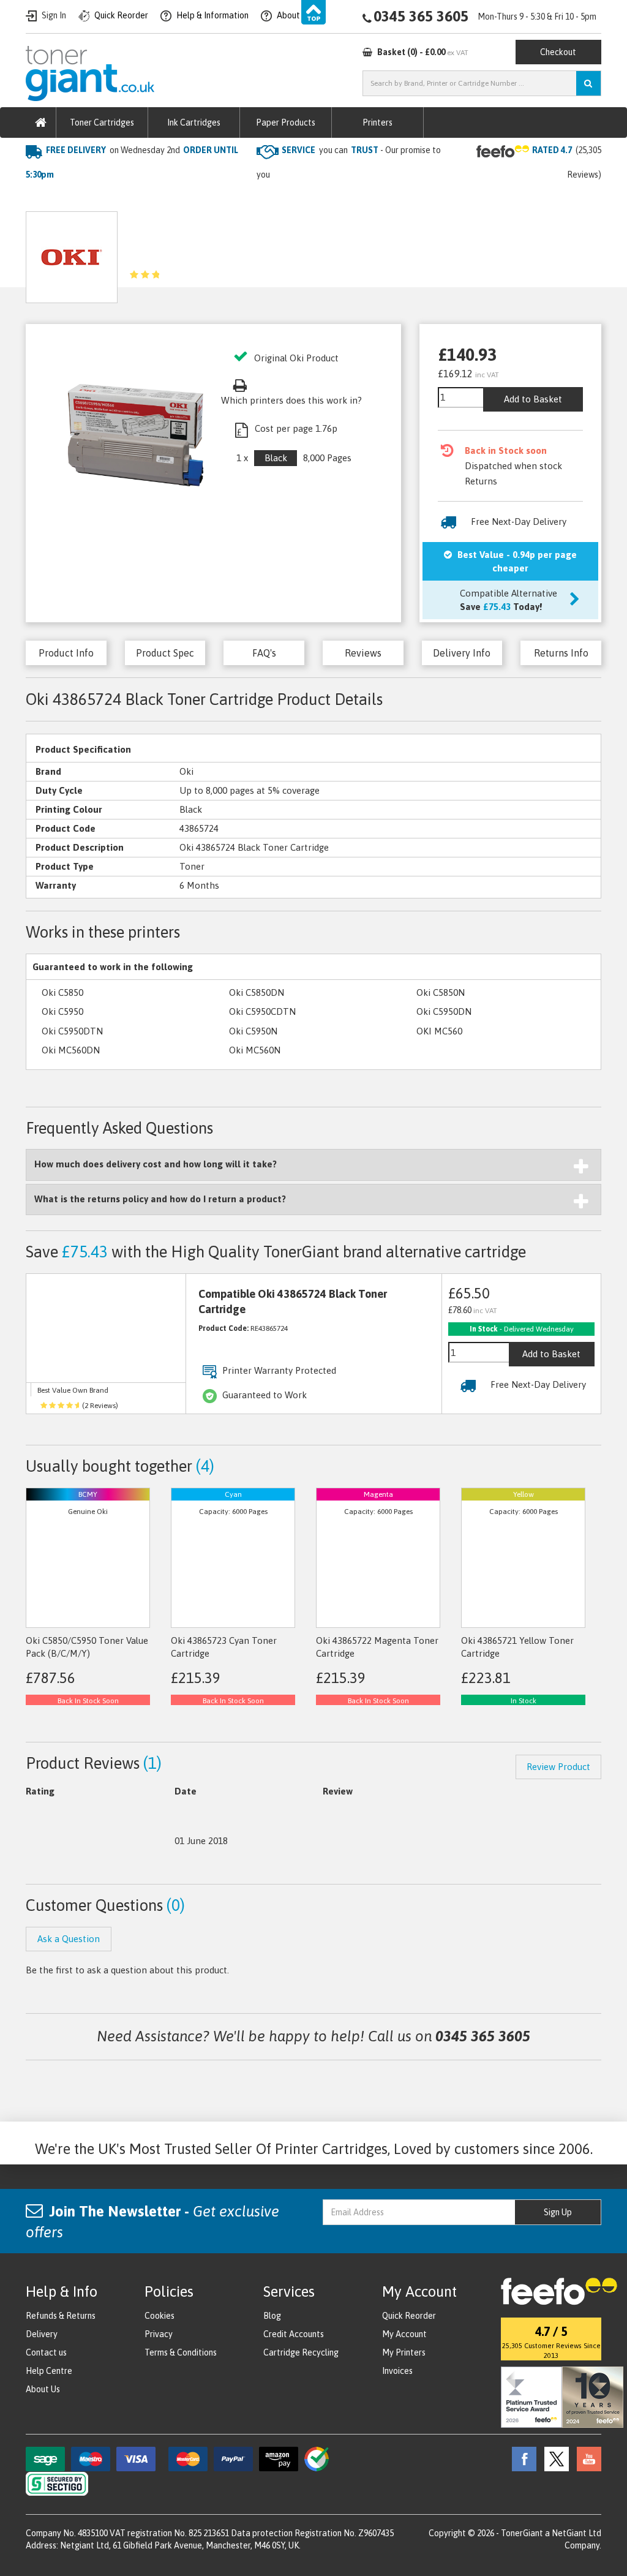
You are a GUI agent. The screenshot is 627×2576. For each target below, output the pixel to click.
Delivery (42, 2334)
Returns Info (561, 653)
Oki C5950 (62, 1011)
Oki (160, 199)
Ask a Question (283, 253)
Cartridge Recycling (301, 2352)
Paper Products (286, 122)
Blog (272, 2316)
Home (39, 199)
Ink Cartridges (194, 122)
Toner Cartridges (102, 122)
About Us (43, 2389)
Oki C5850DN (257, 992)
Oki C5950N (253, 1031)
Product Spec (165, 653)
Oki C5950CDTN (262, 1011)
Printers (377, 122)
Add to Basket (533, 399)
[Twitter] (554, 2458)
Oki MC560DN (71, 1050)
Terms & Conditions (181, 2352)
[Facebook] (521, 2458)
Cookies (160, 2316)
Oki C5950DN (444, 1011)
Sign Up (558, 2212)
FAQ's (264, 653)
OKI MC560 (439, 1031)
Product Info (66, 653)
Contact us (46, 2352)
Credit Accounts (294, 2334)
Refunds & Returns (61, 2316)
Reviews (363, 653)
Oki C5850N (441, 992)
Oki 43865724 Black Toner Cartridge (257, 199)
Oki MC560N (255, 1050)
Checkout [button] (558, 52)
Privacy (159, 2334)
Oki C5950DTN (72, 1031)
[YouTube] (586, 2458)
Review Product (558, 1767)
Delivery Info (462, 653)
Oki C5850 (62, 992)
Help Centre (49, 2371)
